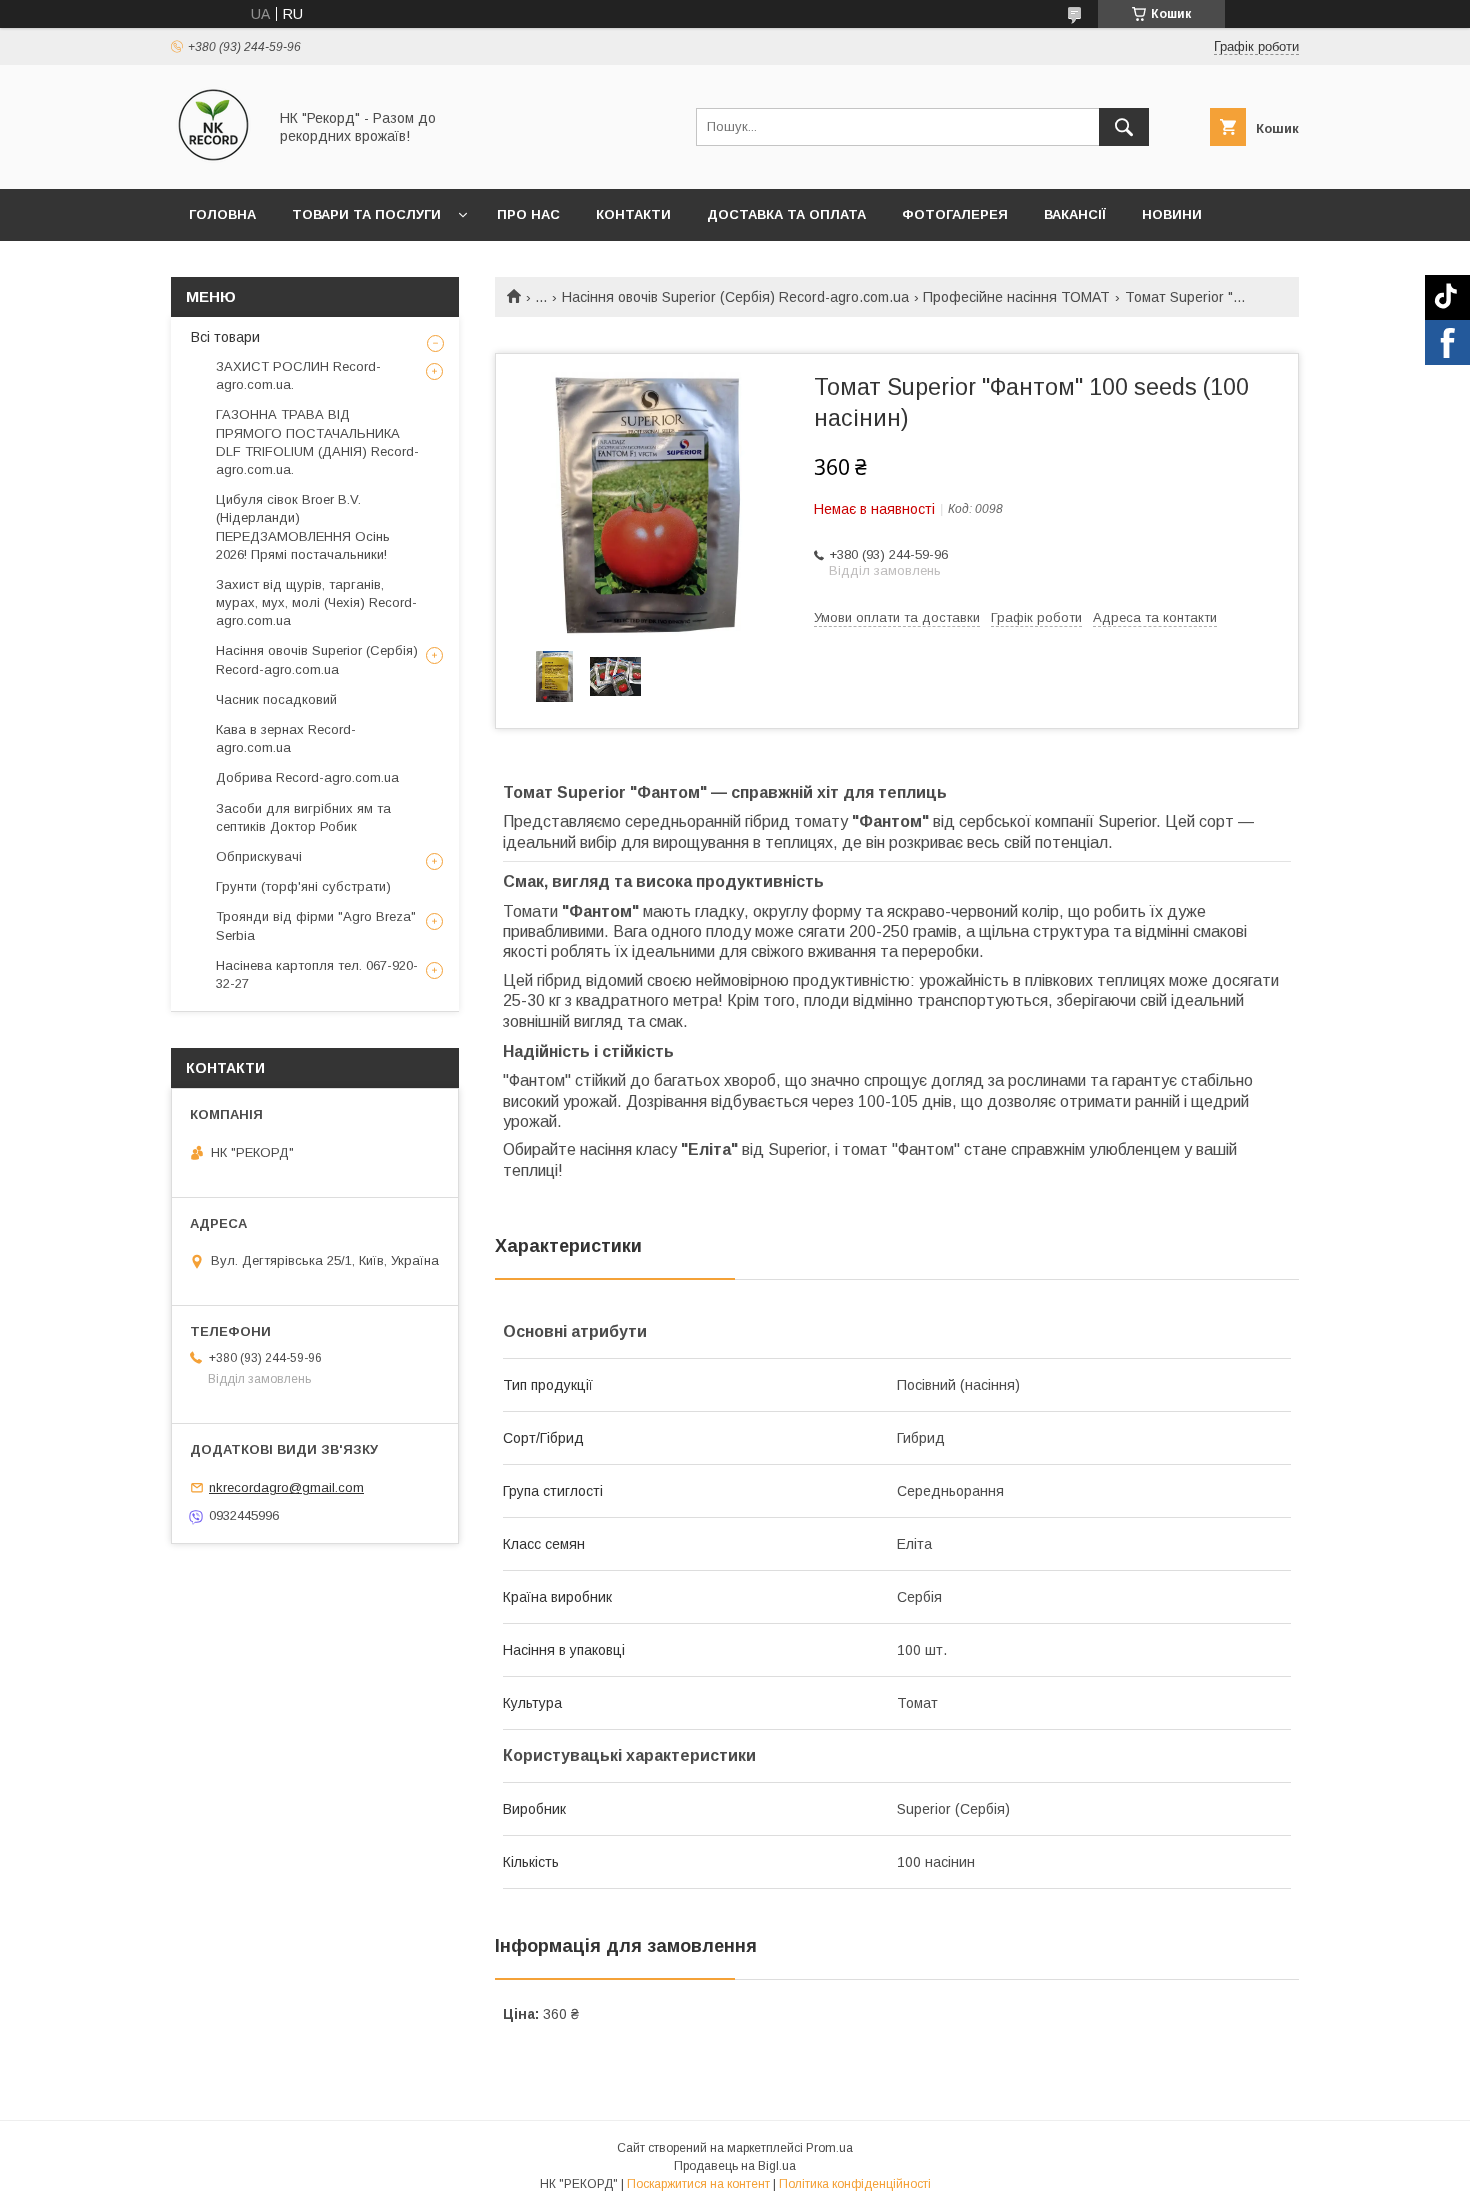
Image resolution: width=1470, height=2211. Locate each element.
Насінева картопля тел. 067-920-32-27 (317, 974)
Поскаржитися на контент (698, 2184)
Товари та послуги (366, 214)
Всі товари (225, 337)
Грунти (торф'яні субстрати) (303, 886)
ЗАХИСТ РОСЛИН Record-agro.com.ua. (298, 375)
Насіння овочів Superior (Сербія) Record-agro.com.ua (735, 297)
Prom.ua (829, 2148)
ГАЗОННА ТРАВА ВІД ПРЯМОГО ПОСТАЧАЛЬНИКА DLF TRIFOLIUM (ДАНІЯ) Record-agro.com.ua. (317, 442)
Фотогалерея (955, 214)
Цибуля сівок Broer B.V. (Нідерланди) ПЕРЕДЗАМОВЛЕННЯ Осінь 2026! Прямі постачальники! (303, 527)
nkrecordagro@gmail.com (286, 1487)
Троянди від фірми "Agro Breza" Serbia (316, 925)
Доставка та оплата (786, 214)
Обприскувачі (259, 856)
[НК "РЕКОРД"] (213, 163)
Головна (222, 214)
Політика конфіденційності (855, 2184)
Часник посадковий (276, 699)
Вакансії (1075, 214)
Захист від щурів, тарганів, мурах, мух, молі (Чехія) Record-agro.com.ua (316, 602)
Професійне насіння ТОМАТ (1016, 297)
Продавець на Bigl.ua (735, 2166)
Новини (1172, 214)
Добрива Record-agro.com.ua (307, 777)
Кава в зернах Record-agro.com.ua (286, 738)
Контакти (633, 214)
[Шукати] (1124, 127)
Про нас (528, 214)
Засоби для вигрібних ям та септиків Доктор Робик (303, 817)
